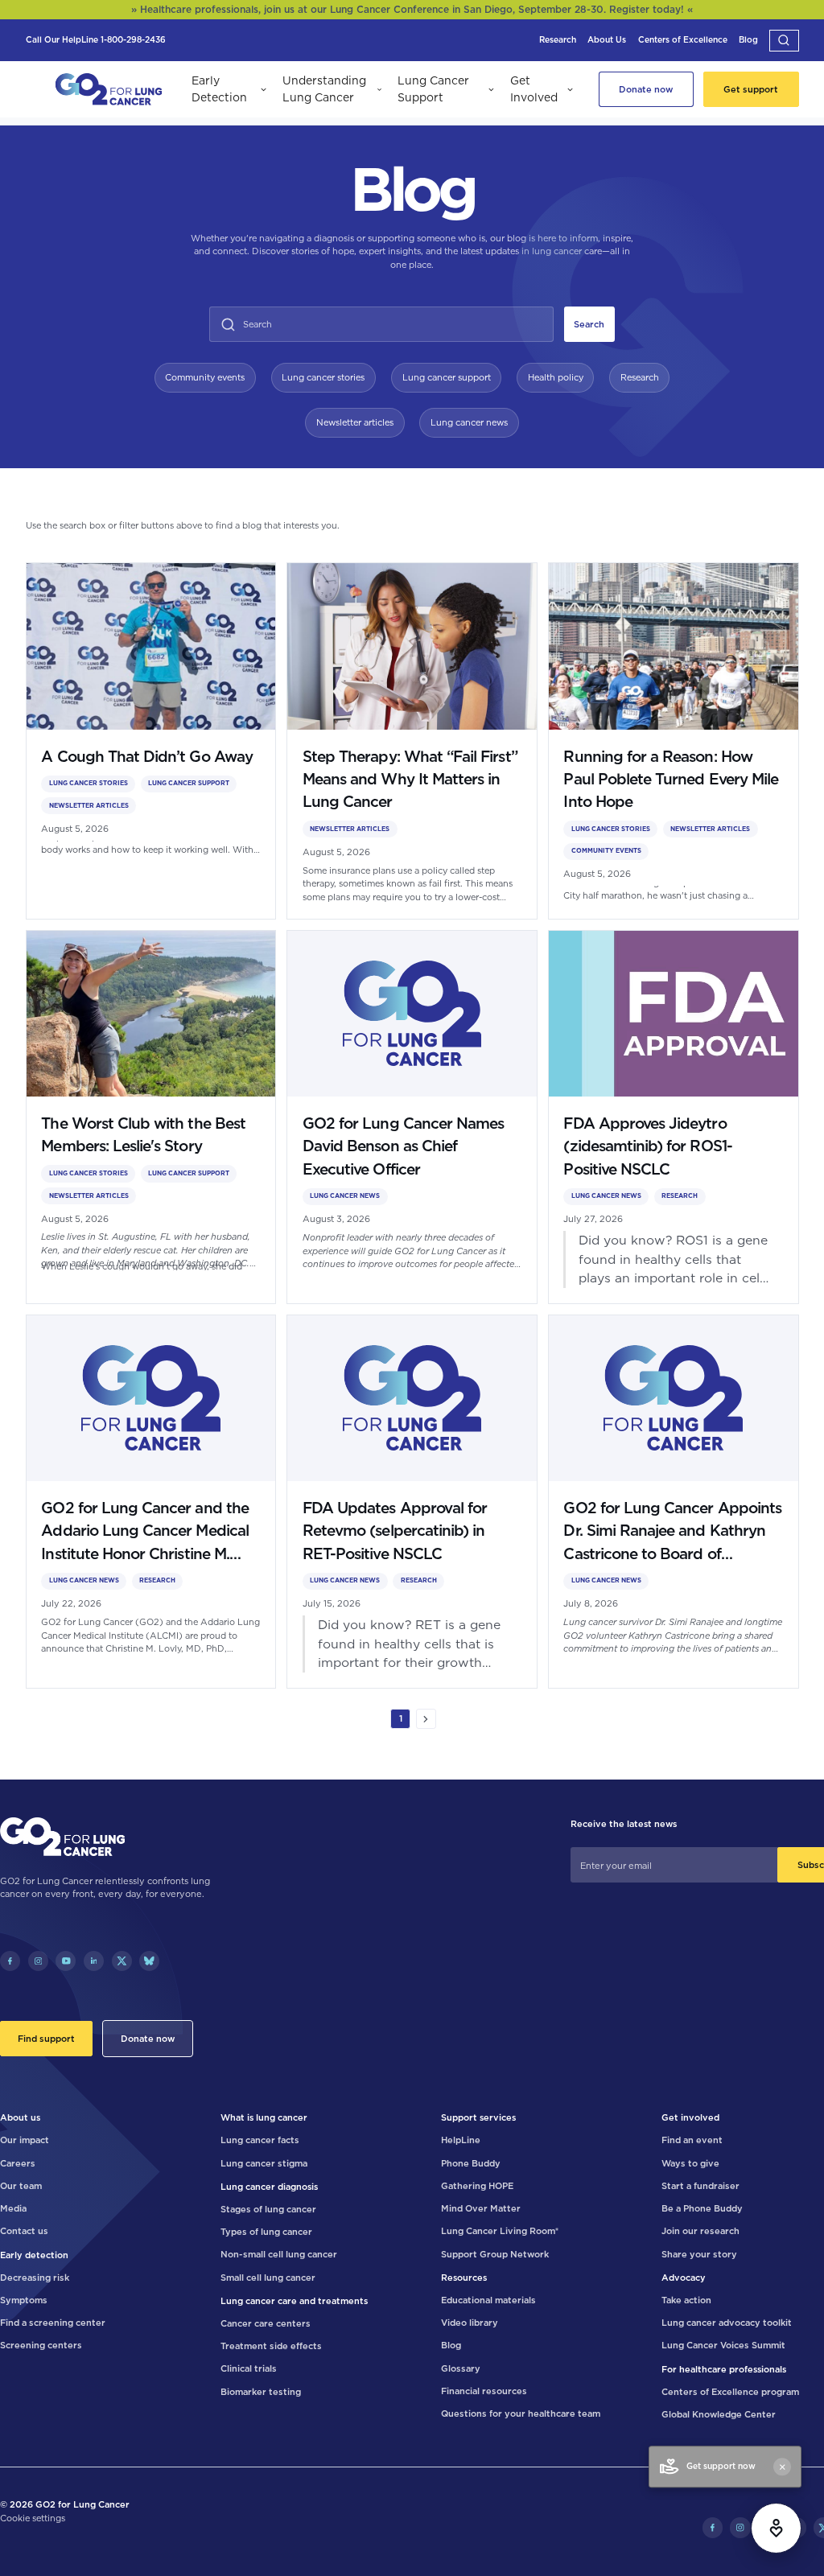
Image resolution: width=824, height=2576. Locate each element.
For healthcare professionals (724, 2369)
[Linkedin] (94, 1961)
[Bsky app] (149, 1961)
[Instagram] (38, 1961)
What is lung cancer (264, 2117)
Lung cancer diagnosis (269, 2187)
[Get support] (751, 89)
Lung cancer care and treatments (294, 2301)
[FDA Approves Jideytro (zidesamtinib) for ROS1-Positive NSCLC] (674, 1117)
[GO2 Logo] (109, 90)
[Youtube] (66, 1961)
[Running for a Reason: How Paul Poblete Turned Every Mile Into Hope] (674, 741)
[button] (784, 41)
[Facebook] (10, 1961)
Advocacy (684, 2278)
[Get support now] (776, 2528)
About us (20, 2117)
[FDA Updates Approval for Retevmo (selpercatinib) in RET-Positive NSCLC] (412, 1502)
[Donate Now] (646, 89)
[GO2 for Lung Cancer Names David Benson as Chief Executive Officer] (412, 1117)
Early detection (34, 2255)
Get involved (690, 2117)
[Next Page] (426, 1719)
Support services (478, 2117)
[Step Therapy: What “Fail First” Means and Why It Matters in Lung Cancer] (412, 741)
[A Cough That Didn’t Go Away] (151, 741)
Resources (464, 2278)
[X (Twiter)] (122, 1961)
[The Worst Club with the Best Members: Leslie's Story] (151, 1117)
